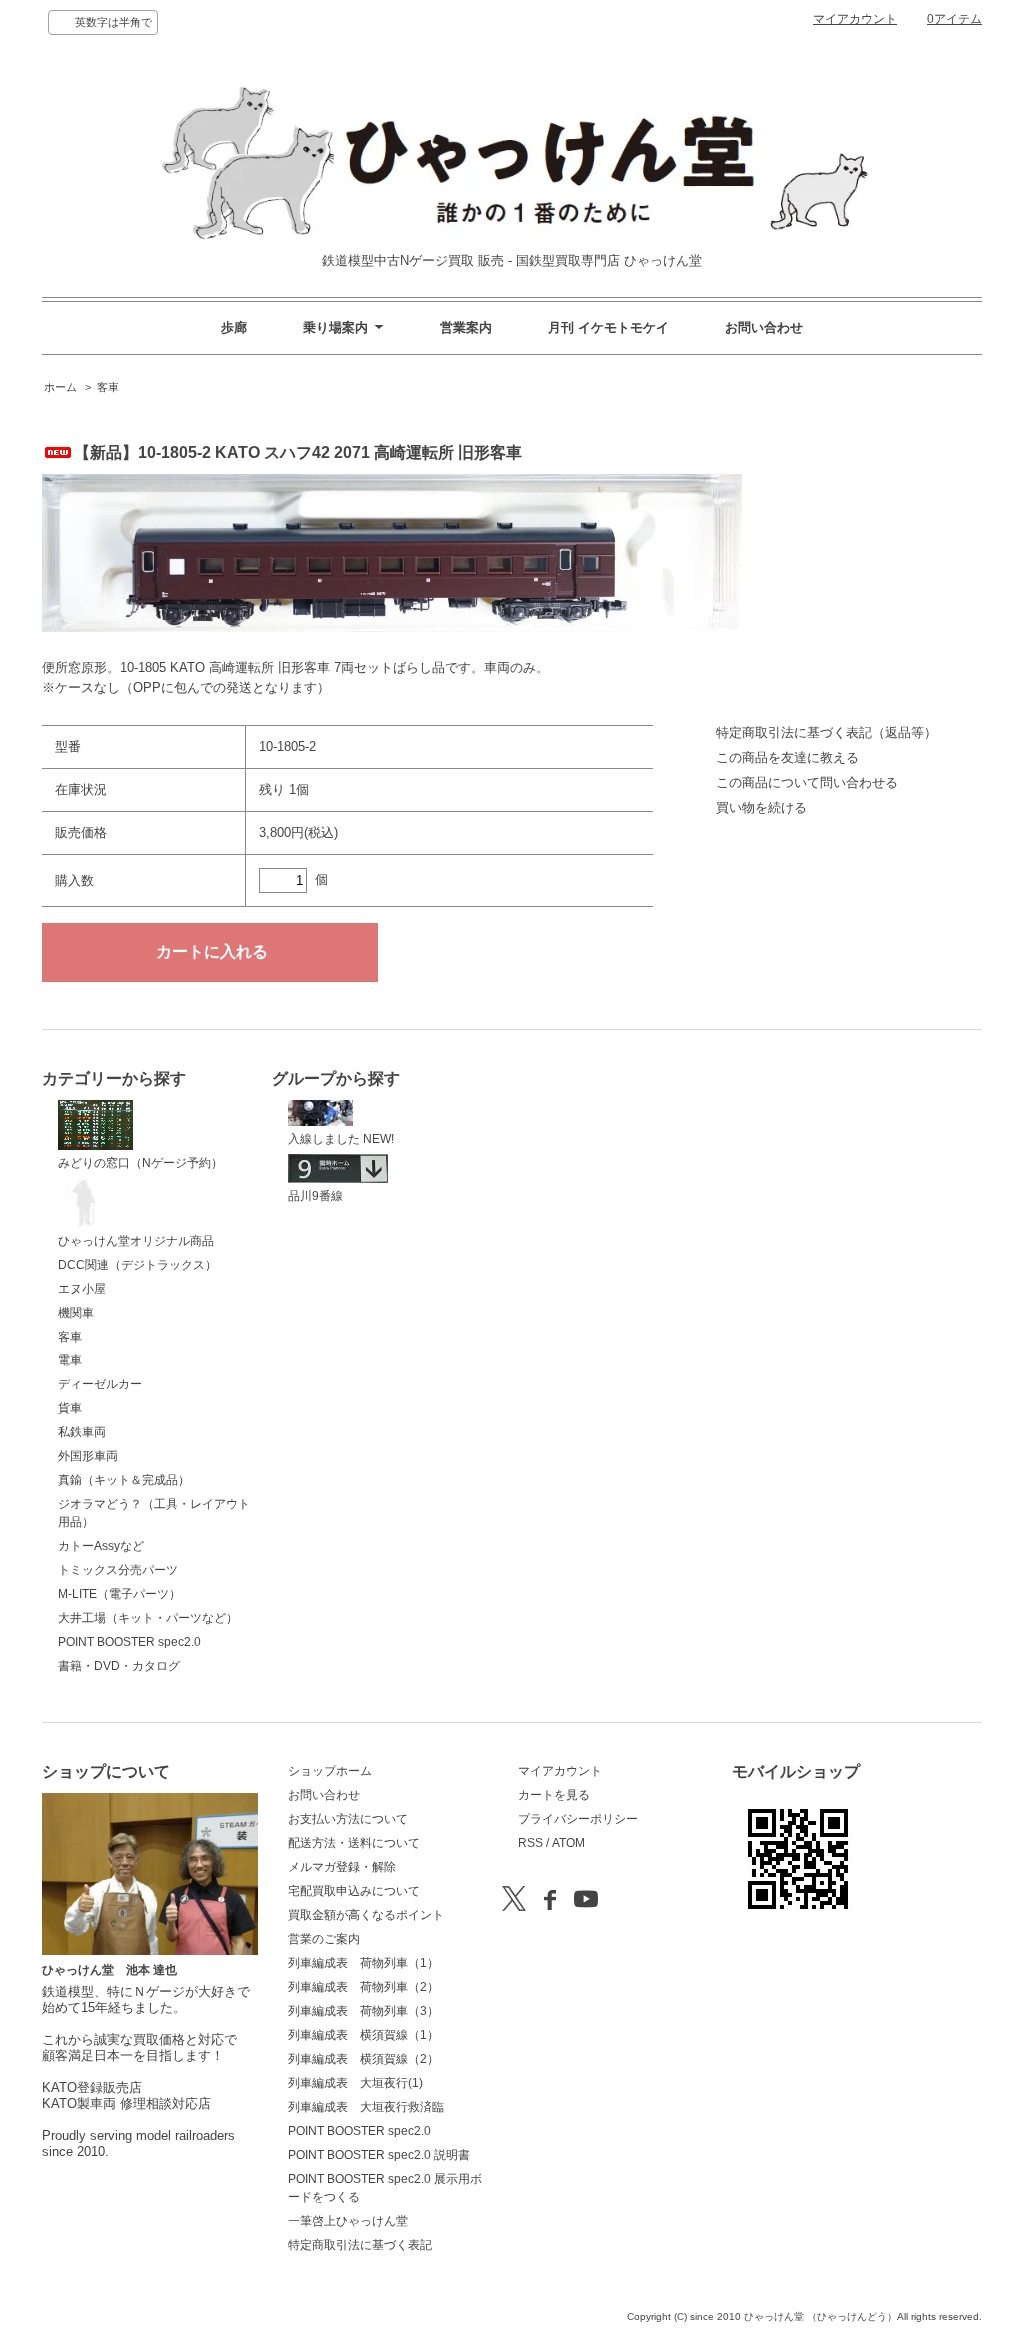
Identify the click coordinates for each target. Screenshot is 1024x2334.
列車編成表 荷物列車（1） (363, 1963)
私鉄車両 (82, 1432)
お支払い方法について (348, 1819)
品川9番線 (315, 1196)
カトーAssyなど (101, 1546)
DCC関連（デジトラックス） (137, 1265)
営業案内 (466, 327)
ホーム (60, 387)
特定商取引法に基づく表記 (360, 2245)
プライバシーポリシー (578, 1819)
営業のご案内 (324, 1939)
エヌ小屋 (82, 1289)
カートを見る (554, 1795)
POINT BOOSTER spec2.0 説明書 (379, 2155)
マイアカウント (855, 19)
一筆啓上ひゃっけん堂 (348, 2221)
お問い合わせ (764, 327)
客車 (108, 387)
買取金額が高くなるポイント (366, 1915)
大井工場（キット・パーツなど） (148, 1618)
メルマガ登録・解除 (342, 1867)
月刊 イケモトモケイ (608, 327)
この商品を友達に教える (787, 757)
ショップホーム (330, 1771)
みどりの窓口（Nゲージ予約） (140, 1163)
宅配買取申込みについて (354, 1891)
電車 (70, 1360)
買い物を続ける (761, 807)
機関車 (76, 1313)
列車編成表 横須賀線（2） (363, 2059)
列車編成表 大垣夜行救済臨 (366, 2107)
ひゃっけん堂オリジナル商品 (136, 1241)
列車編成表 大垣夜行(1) (355, 2083)
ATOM (568, 1843)
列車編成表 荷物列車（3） (363, 2011)
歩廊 (234, 327)
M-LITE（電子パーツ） (119, 1594)
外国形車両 (88, 1456)
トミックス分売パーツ (118, 1570)
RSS (530, 1843)
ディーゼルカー (100, 1384)
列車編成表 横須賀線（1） (363, 2035)
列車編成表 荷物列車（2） (363, 1987)
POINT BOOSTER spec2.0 (129, 1642)
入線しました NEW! (341, 1139)
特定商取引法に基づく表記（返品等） (826, 732)
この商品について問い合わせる (807, 782)
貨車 (70, 1408)
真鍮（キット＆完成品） (124, 1480)
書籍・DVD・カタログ (119, 1666)
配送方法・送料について (354, 1843)
